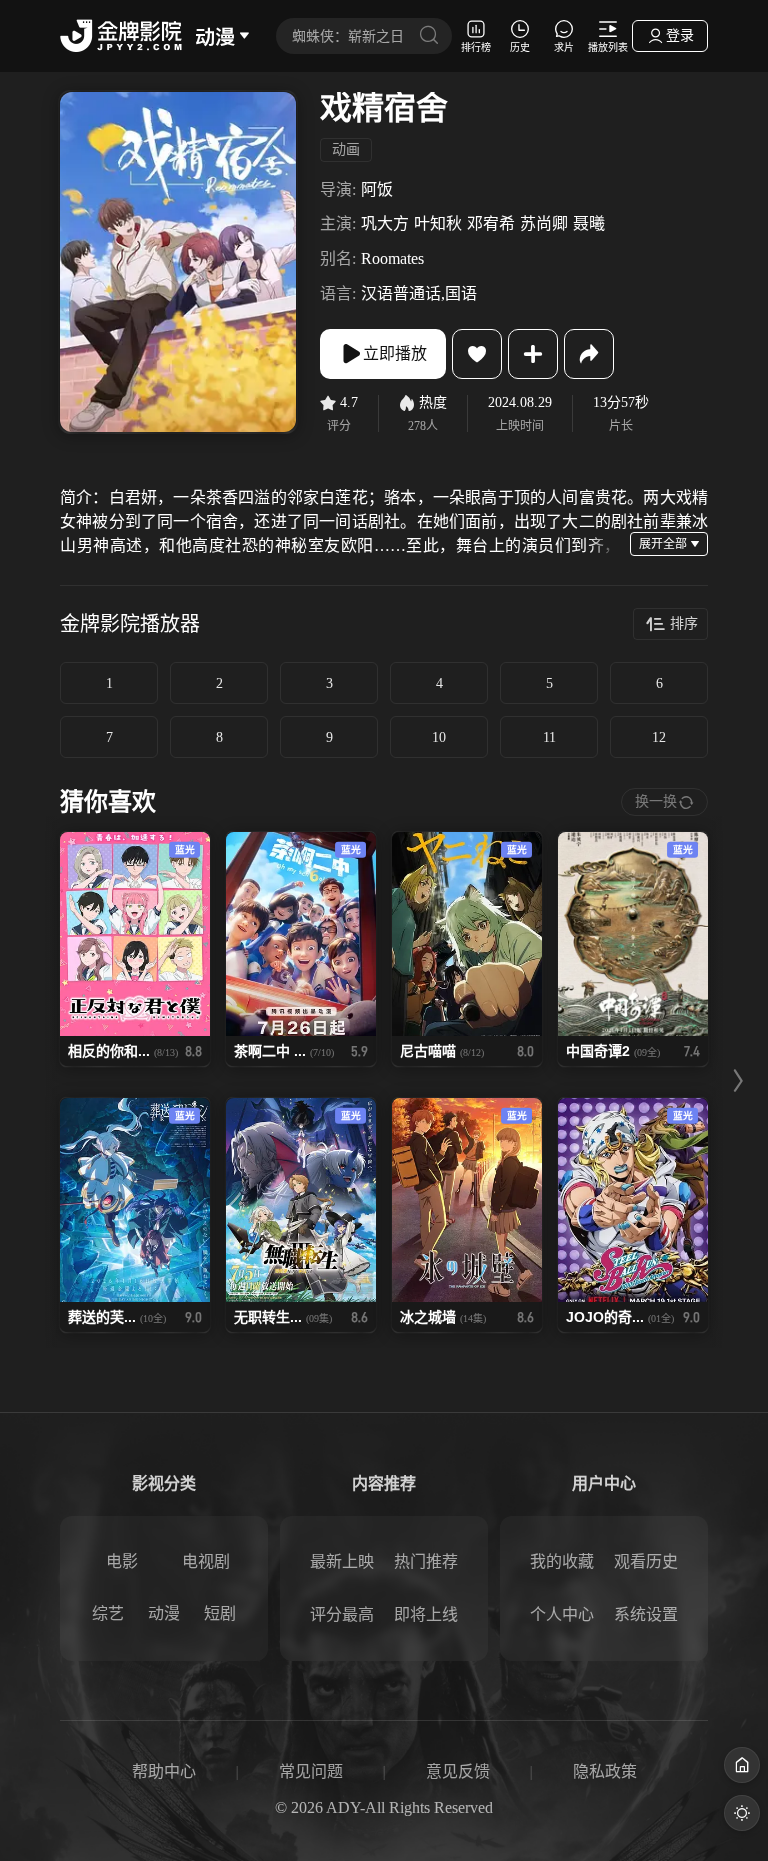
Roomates (392, 258)
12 (659, 737)
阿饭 (377, 189)
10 (439, 737)
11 (549, 737)
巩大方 (385, 223)
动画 (346, 149)
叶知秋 (438, 223)
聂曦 (589, 223)
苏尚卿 (544, 223)
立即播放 (395, 353)
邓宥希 (491, 223)
